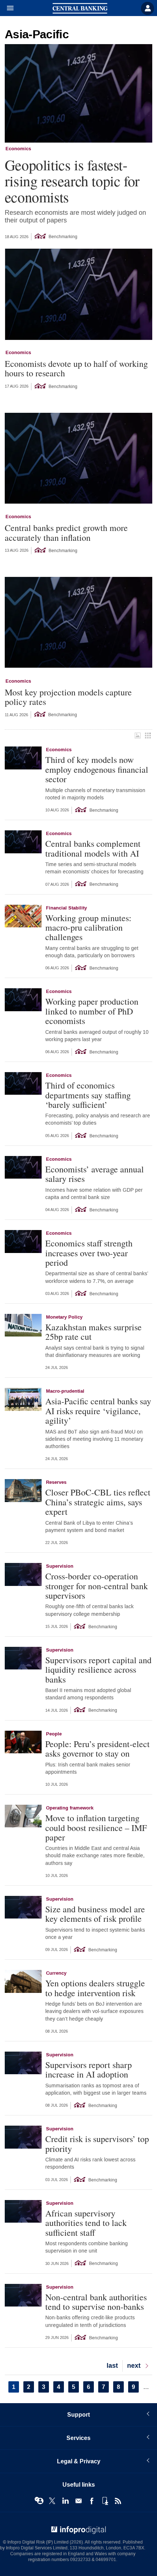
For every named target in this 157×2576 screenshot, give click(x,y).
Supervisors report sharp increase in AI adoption (89, 2070)
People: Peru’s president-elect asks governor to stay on (97, 1749)
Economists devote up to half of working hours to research (76, 368)
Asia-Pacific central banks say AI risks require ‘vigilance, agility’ (98, 1411)
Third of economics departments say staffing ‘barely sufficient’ (88, 1095)
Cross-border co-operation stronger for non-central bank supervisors (97, 1586)
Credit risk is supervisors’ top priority (97, 2144)
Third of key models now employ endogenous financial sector (97, 769)
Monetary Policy (64, 1317)
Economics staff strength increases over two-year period (89, 1253)
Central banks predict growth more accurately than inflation (66, 533)
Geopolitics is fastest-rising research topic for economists (72, 181)
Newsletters (78, 2501)
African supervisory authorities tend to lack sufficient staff (86, 2223)
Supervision (60, 1566)
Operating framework (70, 1808)
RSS (118, 2501)
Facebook (92, 2501)
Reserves (56, 1482)
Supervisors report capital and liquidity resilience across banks (98, 1670)
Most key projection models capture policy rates (68, 697)
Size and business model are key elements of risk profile (95, 1914)
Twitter (52, 2501)
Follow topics (39, 2501)
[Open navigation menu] (7, 8)
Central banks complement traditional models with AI (93, 848)
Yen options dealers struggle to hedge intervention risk (95, 1988)
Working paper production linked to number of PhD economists (92, 1011)
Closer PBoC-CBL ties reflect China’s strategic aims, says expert (98, 1502)
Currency (56, 1973)
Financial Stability (66, 908)
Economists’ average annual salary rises (95, 1174)
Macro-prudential (65, 1391)
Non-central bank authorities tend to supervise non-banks (96, 2302)
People (54, 1734)
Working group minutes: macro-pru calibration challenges (88, 928)
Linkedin (65, 2501)
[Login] (148, 8)
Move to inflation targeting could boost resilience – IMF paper (96, 1828)
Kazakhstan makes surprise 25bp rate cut (93, 1332)
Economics (18, 149)
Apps (105, 2501)
